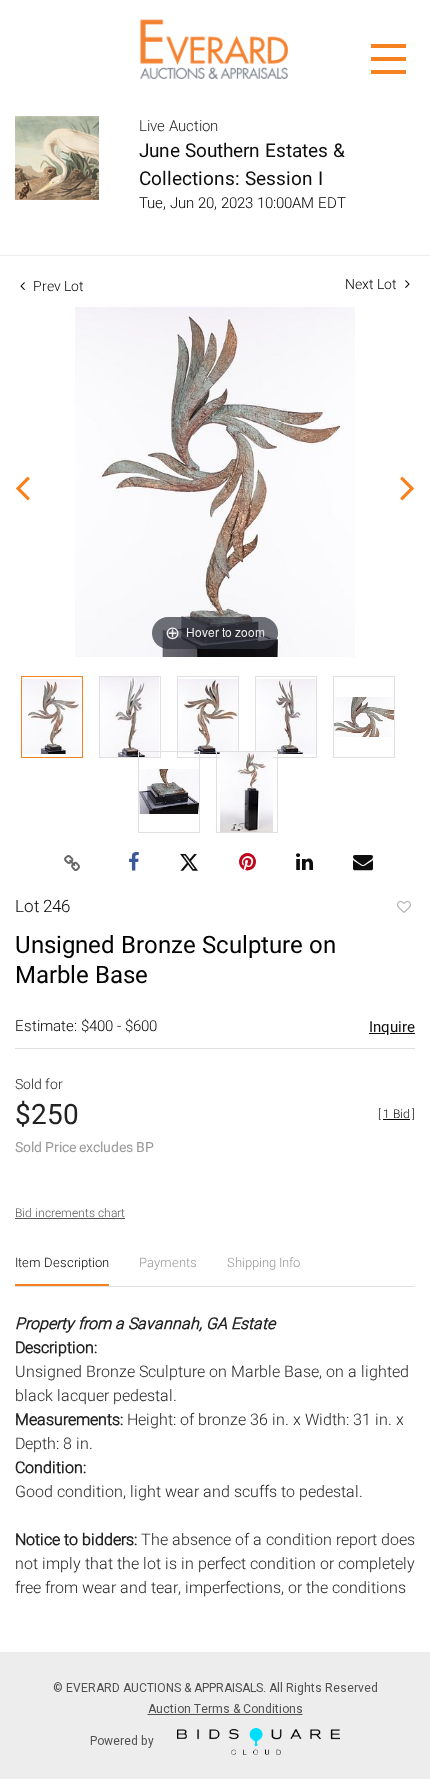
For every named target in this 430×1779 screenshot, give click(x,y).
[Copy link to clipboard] (73, 864)
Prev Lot (57, 286)
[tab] (62, 1270)
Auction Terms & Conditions (225, 1709)
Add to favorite (403, 909)
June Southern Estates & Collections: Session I (242, 165)
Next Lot (372, 284)
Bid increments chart (70, 1213)
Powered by (123, 1740)
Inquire (392, 1027)
